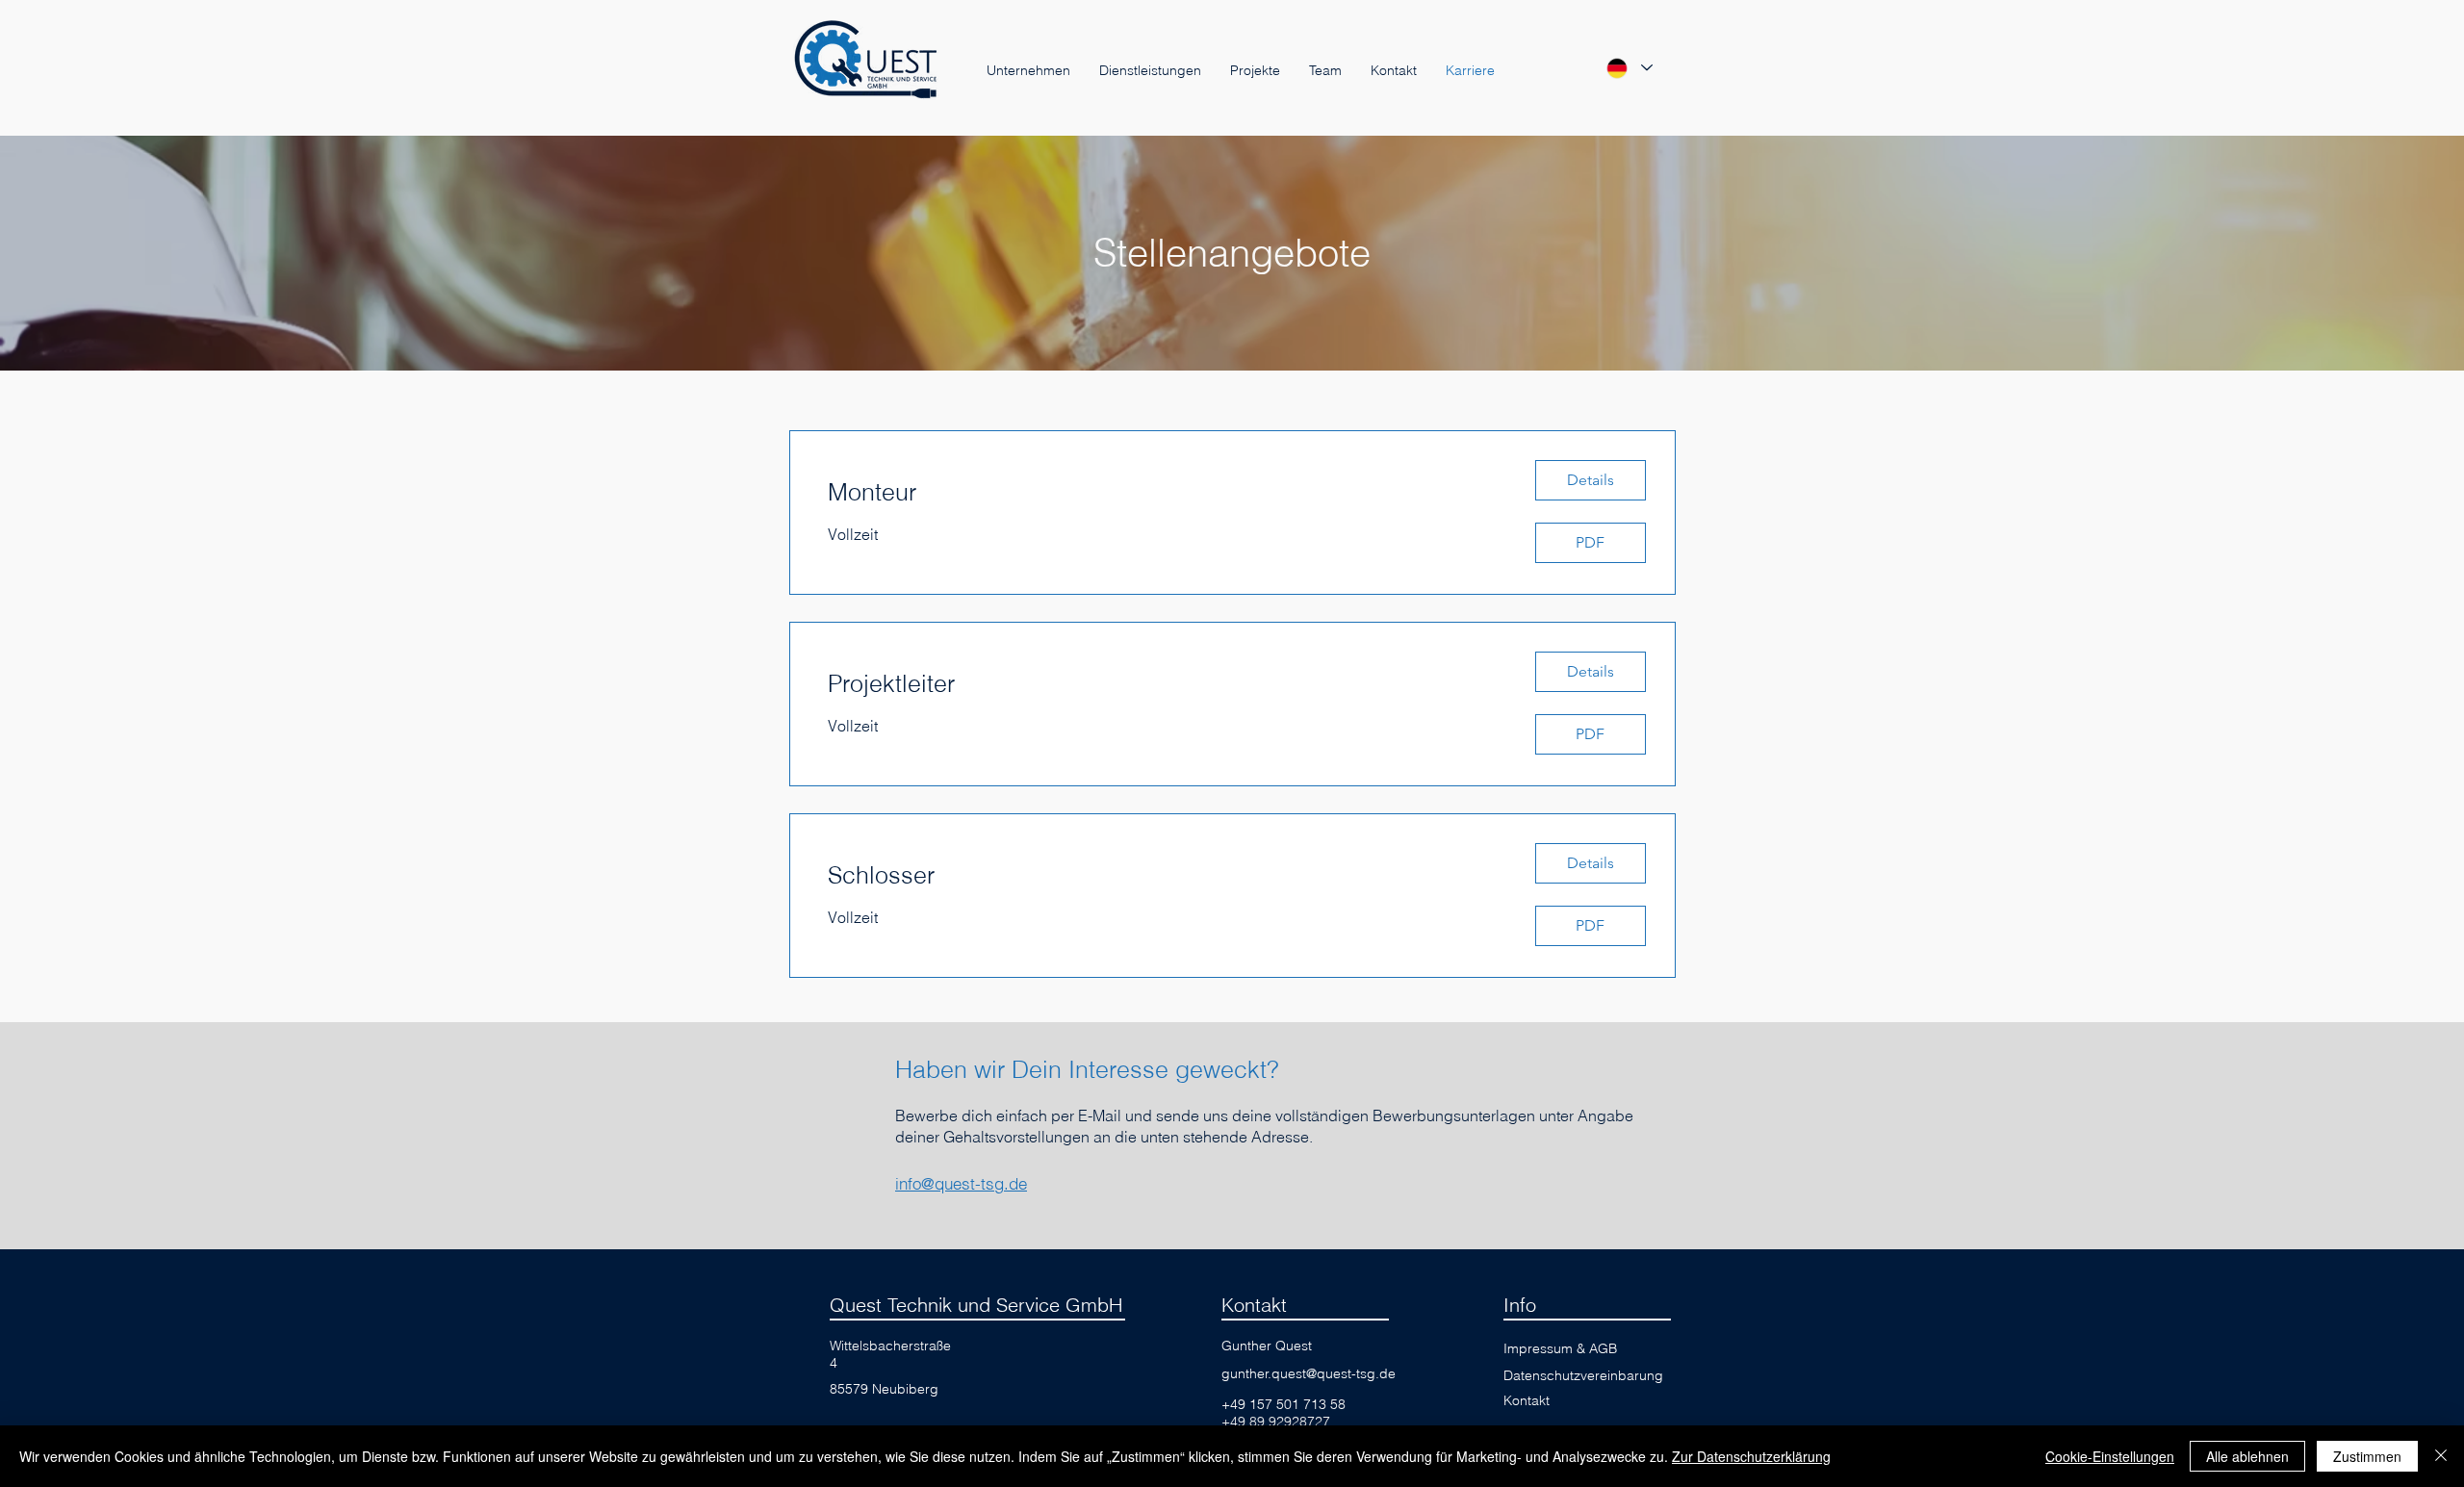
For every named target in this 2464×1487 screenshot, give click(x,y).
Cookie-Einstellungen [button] (2110, 1456)
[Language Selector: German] (1629, 68)
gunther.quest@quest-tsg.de (1309, 1373)
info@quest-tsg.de (961, 1183)
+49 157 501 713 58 (1283, 1404)
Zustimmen (2367, 1456)
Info (1520, 1305)
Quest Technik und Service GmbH (976, 1305)
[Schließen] (2441, 1456)
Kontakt (1254, 1305)
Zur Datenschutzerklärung (1751, 1456)
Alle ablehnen (2247, 1456)
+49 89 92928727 (1276, 1422)
